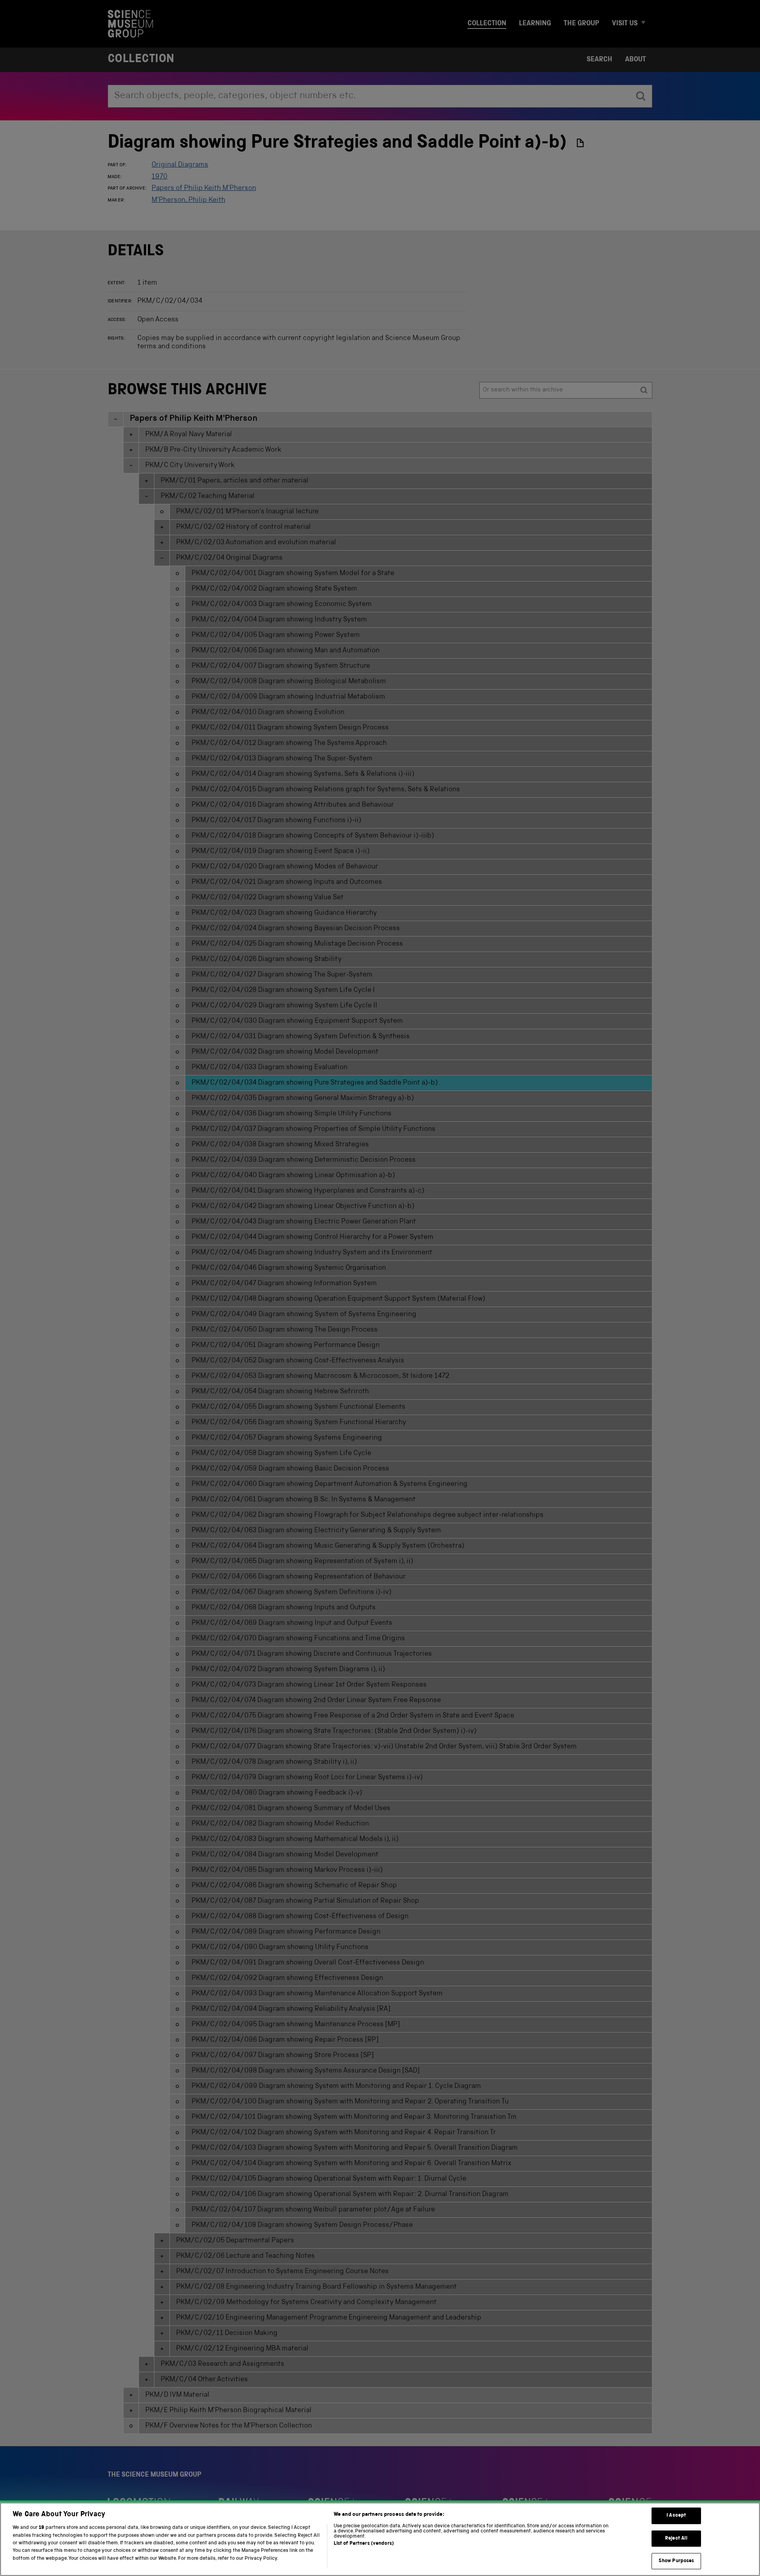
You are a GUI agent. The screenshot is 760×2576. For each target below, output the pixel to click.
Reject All (676, 2539)
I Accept (676, 2516)
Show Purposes (676, 2561)
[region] (380, 2539)
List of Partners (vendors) (364, 2544)
